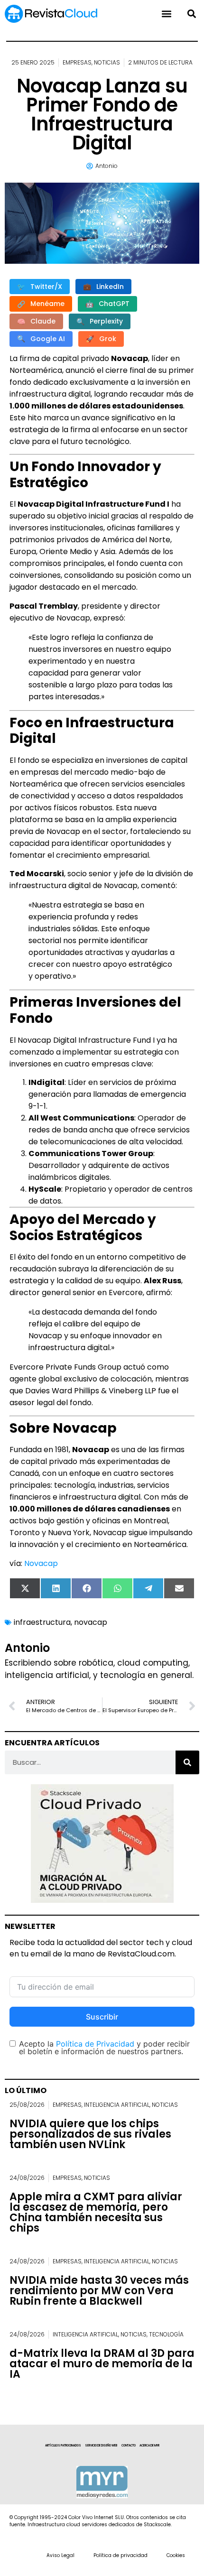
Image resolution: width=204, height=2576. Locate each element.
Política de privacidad (121, 2555)
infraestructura (42, 1622)
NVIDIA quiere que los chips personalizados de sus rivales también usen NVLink (90, 2134)
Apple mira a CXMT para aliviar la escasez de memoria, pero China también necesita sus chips (96, 2212)
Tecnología (166, 2334)
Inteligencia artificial (117, 2105)
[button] (191, 14)
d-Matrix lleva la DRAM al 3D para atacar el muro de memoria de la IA (102, 2364)
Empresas (77, 62)
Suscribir (102, 2017)
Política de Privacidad (95, 2044)
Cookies (176, 2555)
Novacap (41, 1563)
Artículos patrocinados (63, 2446)
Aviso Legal (60, 2555)
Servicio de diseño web (101, 2446)
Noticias (107, 62)
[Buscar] (187, 1762)
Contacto (129, 2446)
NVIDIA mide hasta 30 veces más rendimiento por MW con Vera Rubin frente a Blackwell (99, 2291)
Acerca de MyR (149, 2446)
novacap (91, 1622)
